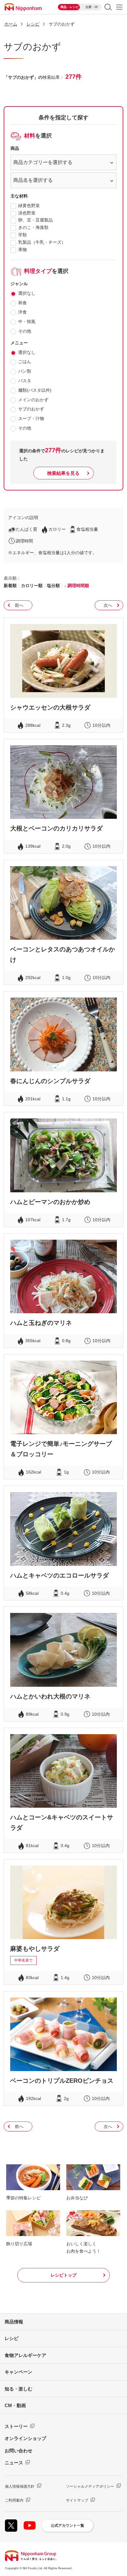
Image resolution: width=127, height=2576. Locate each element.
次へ (108, 605)
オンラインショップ (25, 2438)
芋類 (23, 235)
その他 (25, 331)
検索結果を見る (63, 473)
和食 (23, 303)
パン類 (25, 371)
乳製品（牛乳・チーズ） (42, 242)
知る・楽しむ (18, 2389)
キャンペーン (18, 2372)
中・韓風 (27, 322)
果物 (23, 250)
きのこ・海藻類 (33, 227)
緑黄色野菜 (29, 206)
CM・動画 (15, 2405)
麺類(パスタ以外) (35, 390)
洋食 (23, 312)
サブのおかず (31, 409)
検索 (108, 7)
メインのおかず (33, 400)
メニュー (119, 7)
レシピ (12, 2338)
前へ (19, 605)
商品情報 (14, 2322)
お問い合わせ (18, 2451)
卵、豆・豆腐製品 (35, 220)
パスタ (25, 381)
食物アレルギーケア (25, 2355)
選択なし (27, 293)
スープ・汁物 (31, 418)
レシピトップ (63, 2275)
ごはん (25, 362)
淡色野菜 (27, 213)
